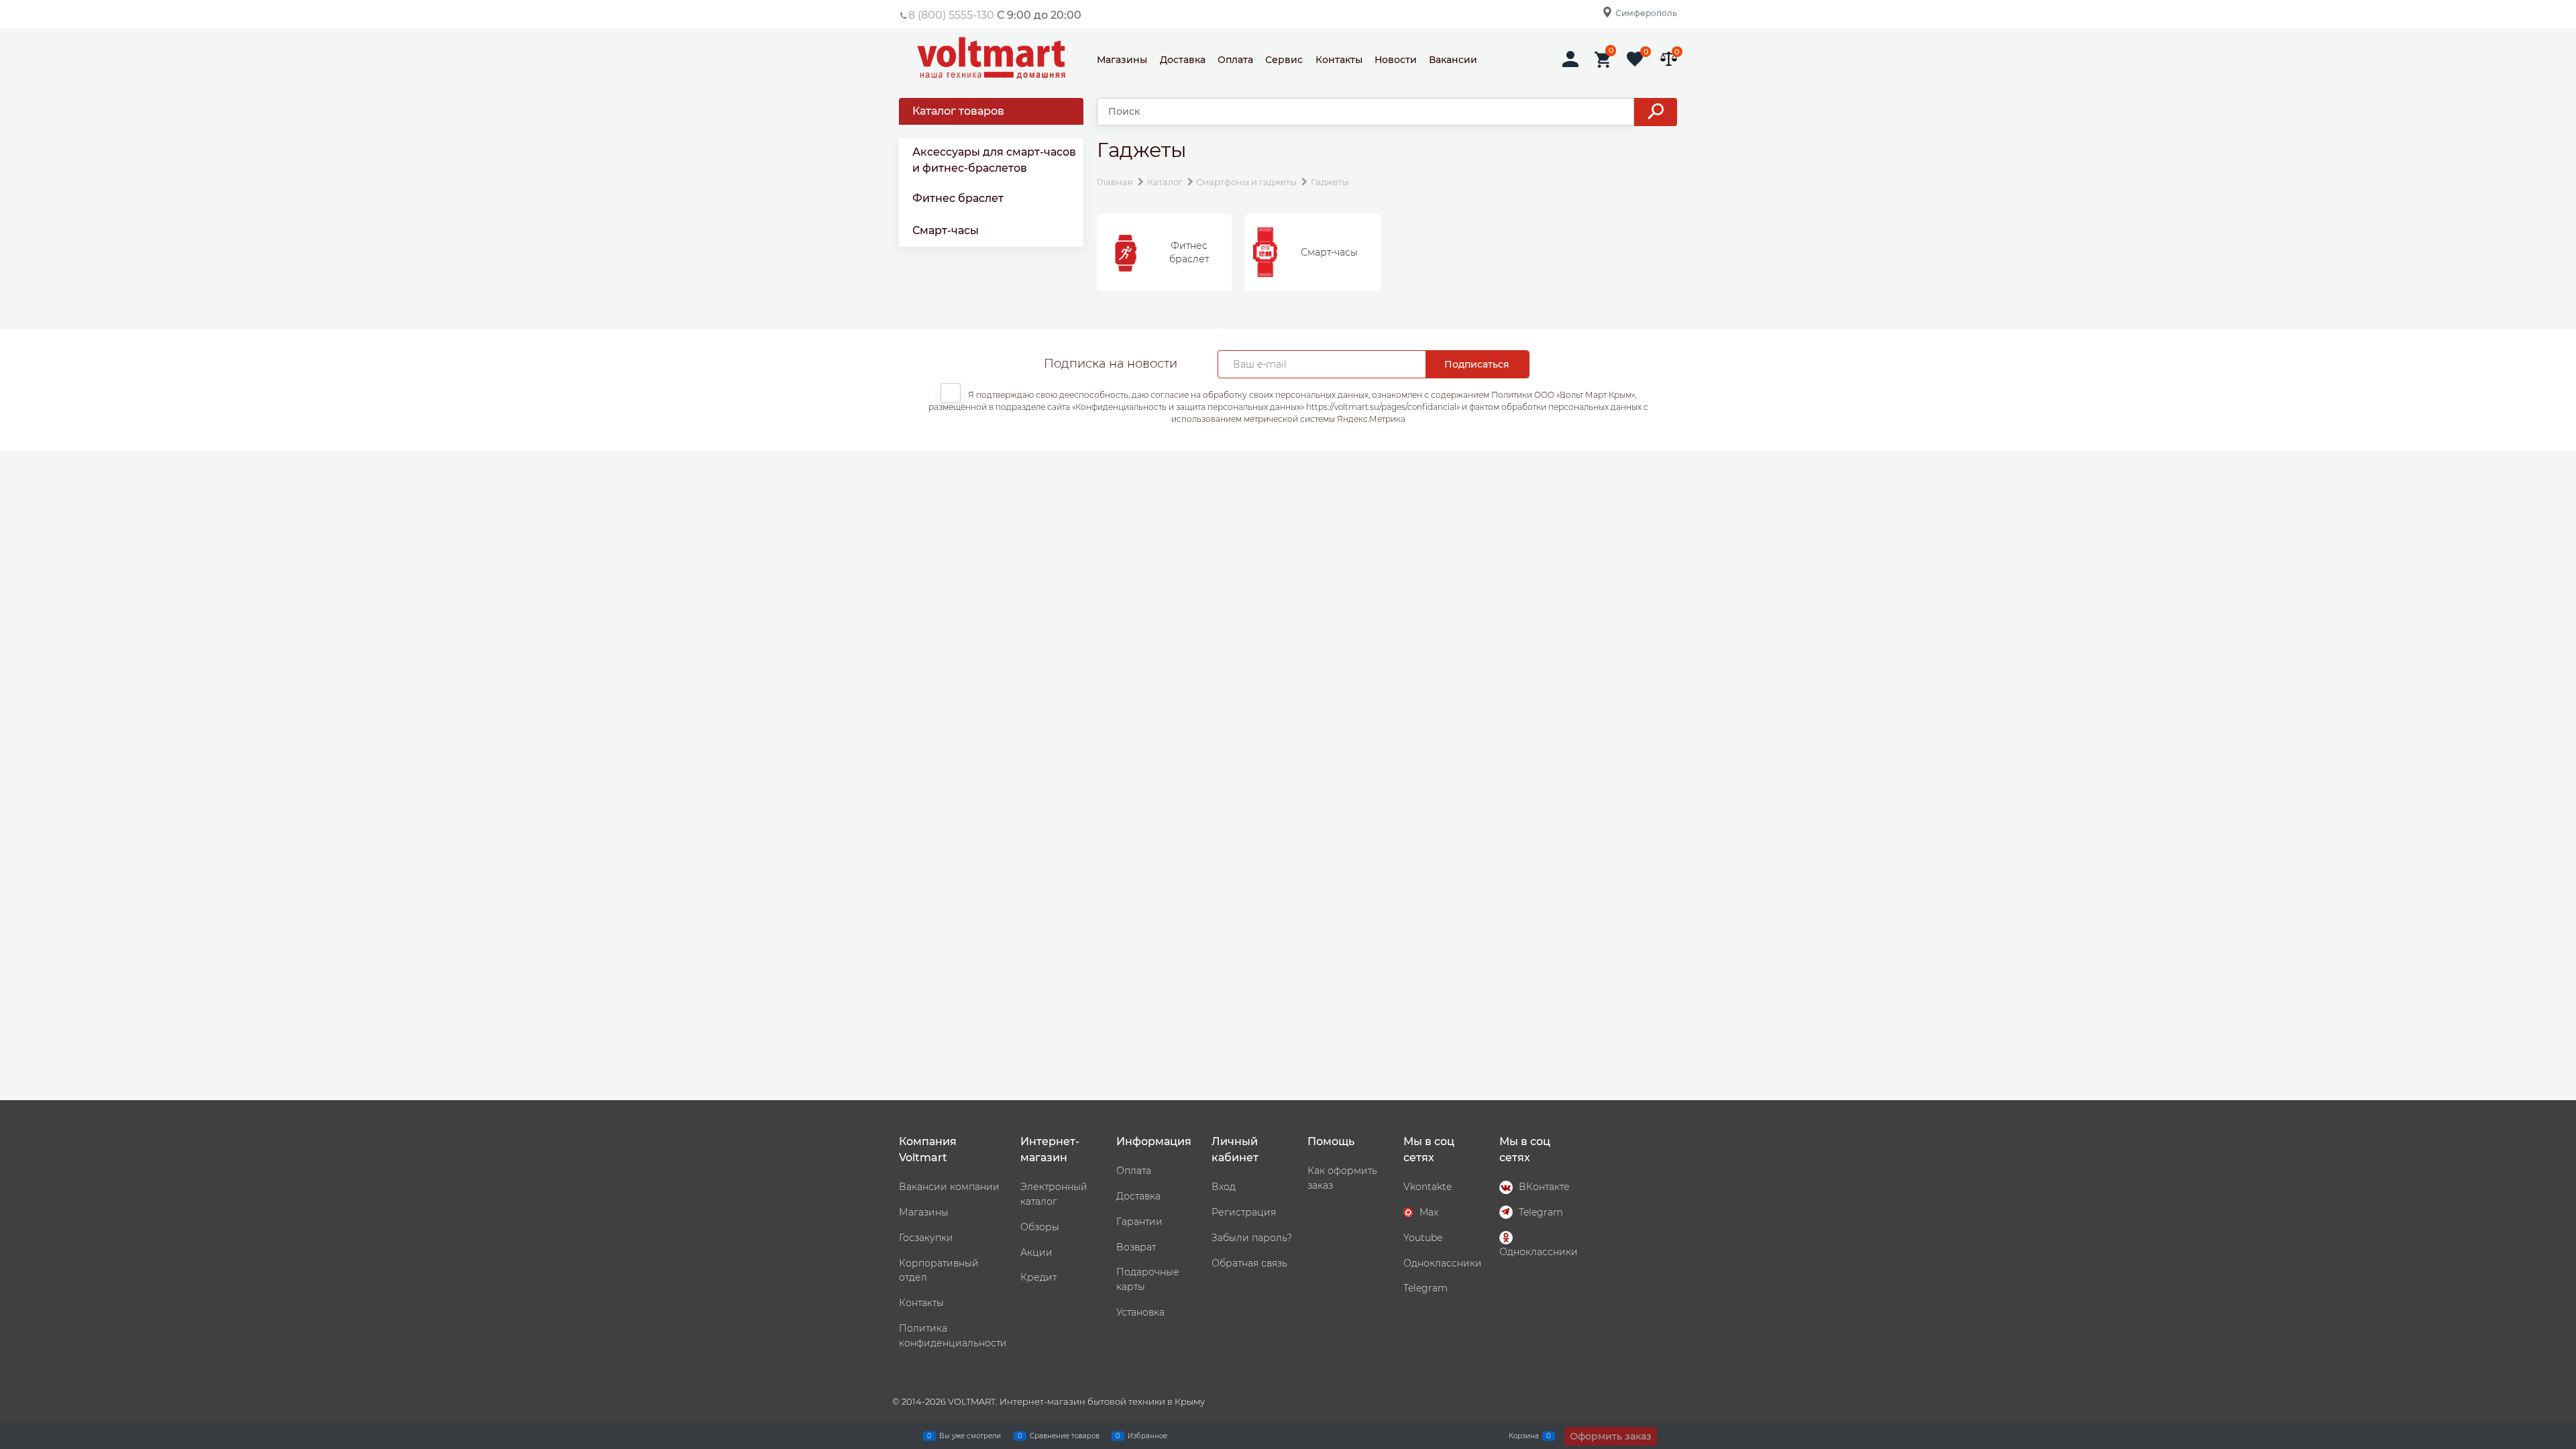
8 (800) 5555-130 (951, 15)
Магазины (1122, 60)
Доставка (1183, 60)
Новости (1396, 60)
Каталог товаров (958, 111)
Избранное (1147, 1435)
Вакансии (1453, 60)
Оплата (1235, 60)
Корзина (1524, 1435)
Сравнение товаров (1065, 1435)
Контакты (1339, 60)
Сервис (1284, 60)
